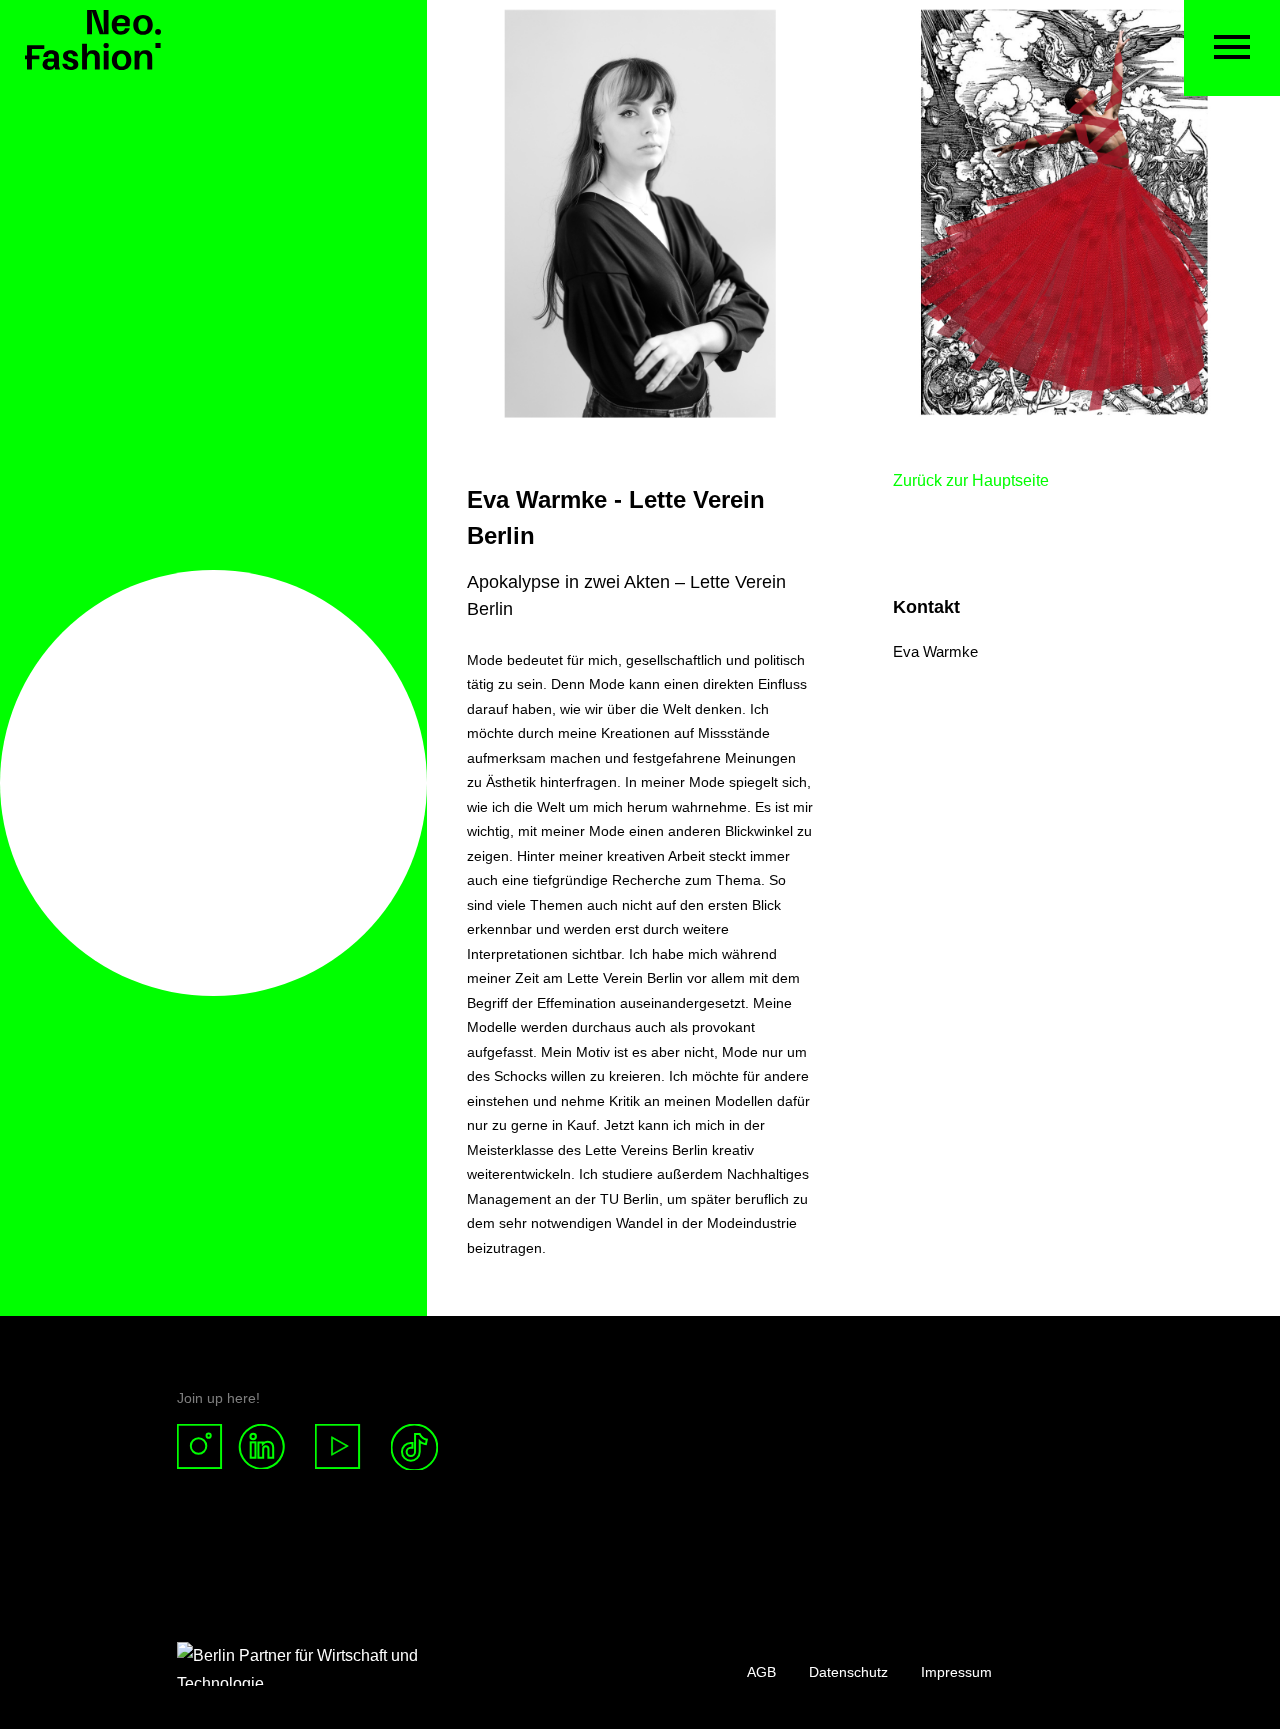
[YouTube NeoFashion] (338, 1447)
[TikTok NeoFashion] (414, 1447)
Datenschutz (848, 1672)
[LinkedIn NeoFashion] (269, 1447)
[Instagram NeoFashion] (207, 1447)
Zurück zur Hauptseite (971, 480)
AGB (761, 1672)
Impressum (956, 1672)
